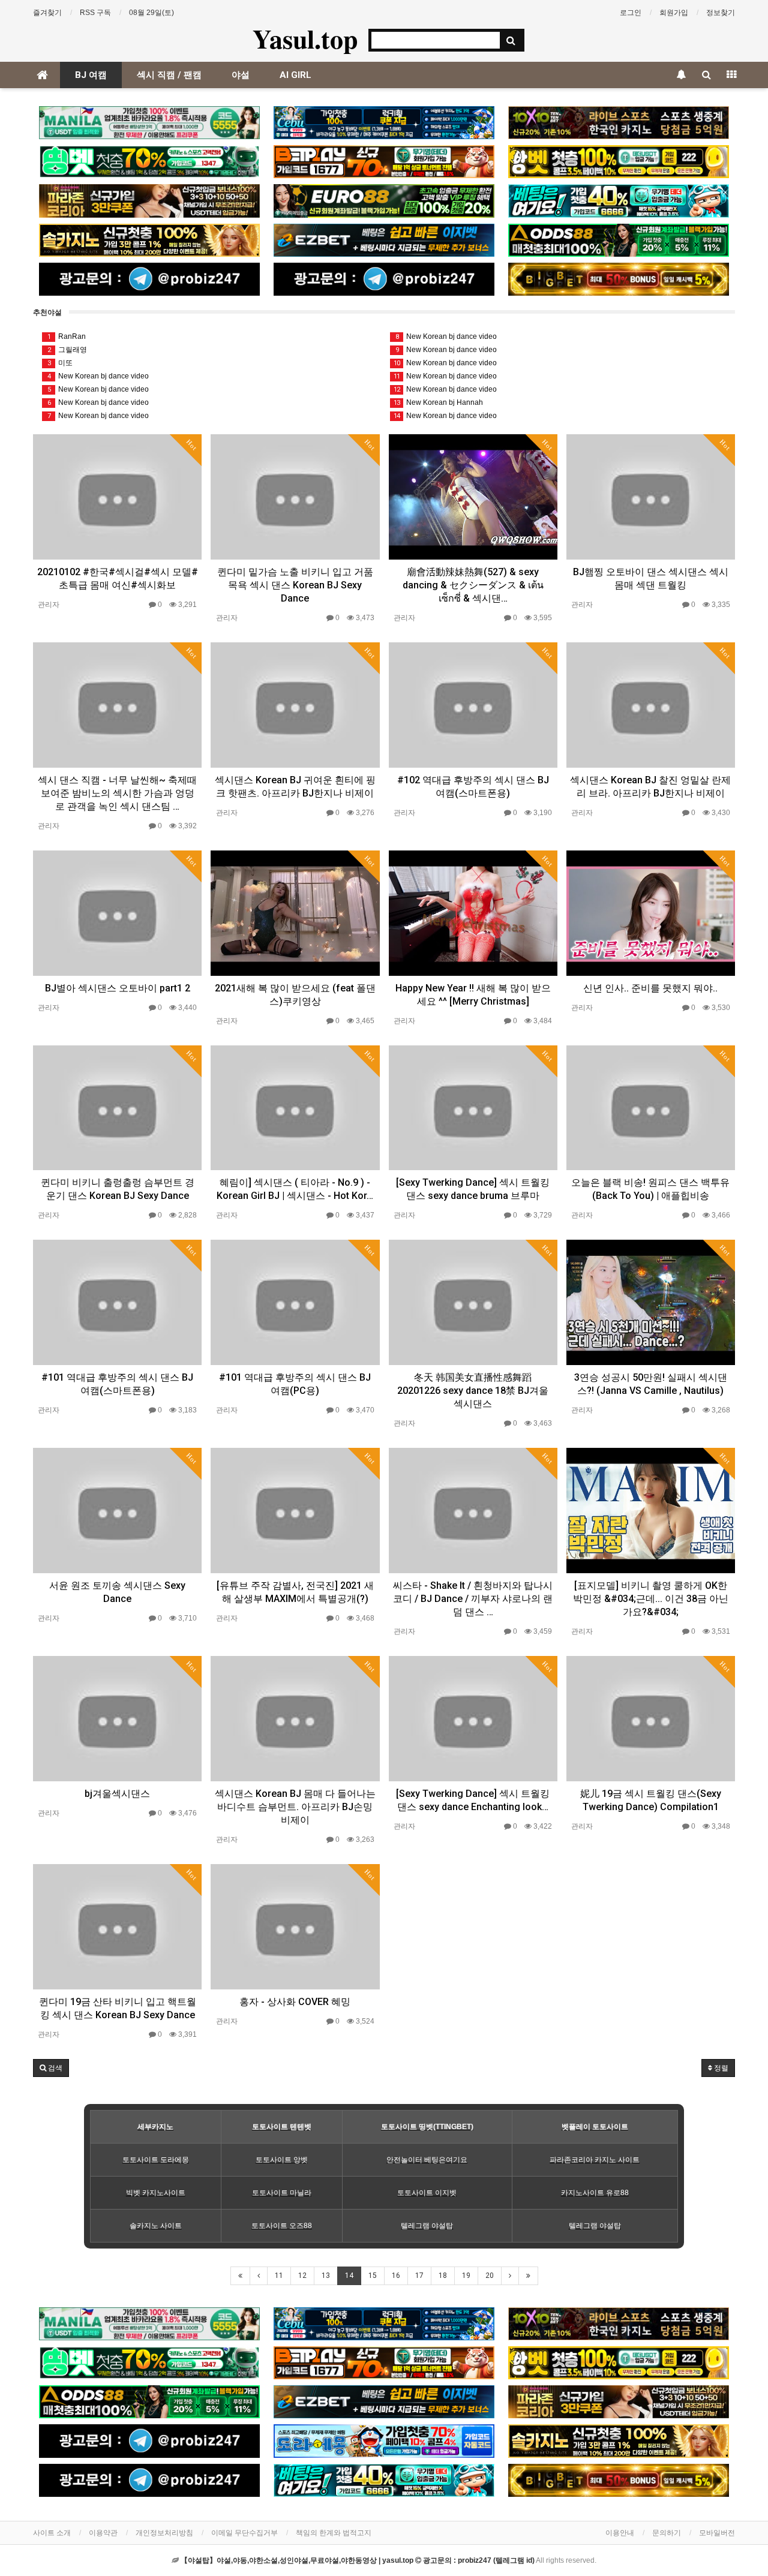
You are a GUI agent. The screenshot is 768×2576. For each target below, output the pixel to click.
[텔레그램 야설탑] (149, 279)
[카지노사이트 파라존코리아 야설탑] (149, 201)
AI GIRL (295, 75)
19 (466, 2276)
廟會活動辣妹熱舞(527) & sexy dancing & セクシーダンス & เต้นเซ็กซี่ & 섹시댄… (473, 585)
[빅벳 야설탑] (619, 279)
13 (326, 2276)
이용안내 (620, 2533)
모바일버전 (717, 2533)
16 (396, 2276)
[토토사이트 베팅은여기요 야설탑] (619, 201)
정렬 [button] (720, 2068)
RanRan (67, 336)
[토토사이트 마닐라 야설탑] (149, 123)
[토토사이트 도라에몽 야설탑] (384, 2441)
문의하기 (667, 2533)
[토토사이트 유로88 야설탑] (384, 201)
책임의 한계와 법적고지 (334, 2533)
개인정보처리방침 (164, 2533)
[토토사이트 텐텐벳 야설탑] (619, 123)
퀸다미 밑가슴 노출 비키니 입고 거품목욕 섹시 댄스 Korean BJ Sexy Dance (295, 585)
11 (279, 2276)
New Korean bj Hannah (438, 402)
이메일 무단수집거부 (244, 2533)
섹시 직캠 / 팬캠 (169, 75)
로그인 (631, 13)
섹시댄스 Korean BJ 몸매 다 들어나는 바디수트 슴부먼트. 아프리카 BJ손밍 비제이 (295, 1807)
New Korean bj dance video (98, 376)
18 (443, 2276)
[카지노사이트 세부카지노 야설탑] (384, 123)
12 (302, 2276)
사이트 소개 (52, 2533)
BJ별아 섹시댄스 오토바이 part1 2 (118, 988)
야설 (241, 75)
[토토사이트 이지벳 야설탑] (384, 240)
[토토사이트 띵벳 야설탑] (149, 162)
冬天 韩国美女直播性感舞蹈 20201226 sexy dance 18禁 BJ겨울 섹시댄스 (473, 1391)
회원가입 (674, 13)
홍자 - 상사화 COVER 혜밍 (295, 2002)
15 (373, 2276)
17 (419, 2276)
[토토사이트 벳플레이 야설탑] (384, 162)
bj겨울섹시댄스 (117, 1794)
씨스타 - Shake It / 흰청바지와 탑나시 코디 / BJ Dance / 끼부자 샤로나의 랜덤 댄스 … (473, 1599)
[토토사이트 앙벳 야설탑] (619, 162)
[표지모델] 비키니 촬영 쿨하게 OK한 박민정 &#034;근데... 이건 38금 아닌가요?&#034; (651, 1599)
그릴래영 (67, 350)
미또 (60, 363)
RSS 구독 (95, 13)
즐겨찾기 (47, 13)
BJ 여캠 (91, 75)
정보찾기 (721, 13)
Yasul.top (305, 38)
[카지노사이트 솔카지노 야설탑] (149, 240)
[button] (51, 2068)
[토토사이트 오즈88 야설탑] (619, 240)
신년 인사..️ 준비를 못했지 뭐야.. (650, 988)
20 (490, 2276)
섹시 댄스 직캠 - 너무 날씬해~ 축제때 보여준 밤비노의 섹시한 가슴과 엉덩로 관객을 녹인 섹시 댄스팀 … (117, 793)
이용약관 (103, 2533)
